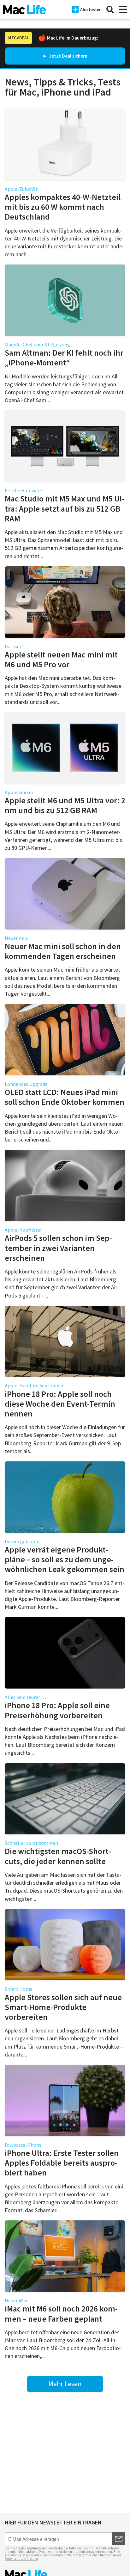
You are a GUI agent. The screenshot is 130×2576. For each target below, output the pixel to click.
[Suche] (110, 9)
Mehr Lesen (65, 2384)
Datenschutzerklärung (21, 2559)
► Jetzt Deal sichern (65, 56)
